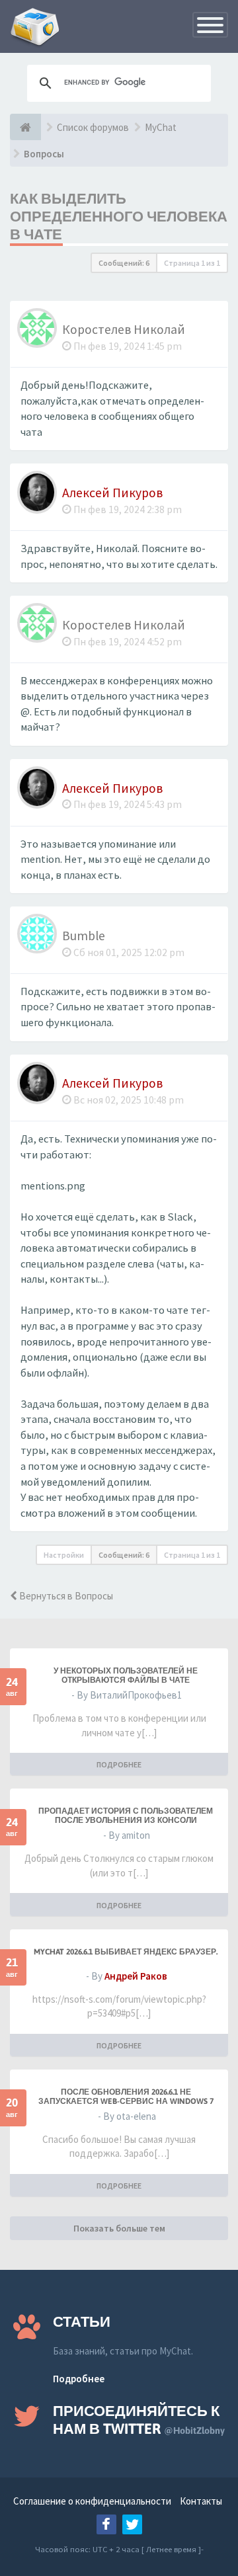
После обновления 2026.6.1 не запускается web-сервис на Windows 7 (126, 2097)
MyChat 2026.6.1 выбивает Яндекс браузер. (126, 1952)
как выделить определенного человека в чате (119, 216)
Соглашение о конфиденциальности (92, 2501)
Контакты (201, 2501)
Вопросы (44, 154)
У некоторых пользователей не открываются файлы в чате (126, 1675)
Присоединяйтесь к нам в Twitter (139, 2420)
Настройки (64, 1555)
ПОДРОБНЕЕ (119, 1764)
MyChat (161, 127)
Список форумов (93, 127)
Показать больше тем (119, 2228)
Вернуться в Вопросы (65, 1596)
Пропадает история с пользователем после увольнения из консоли (126, 1816)
